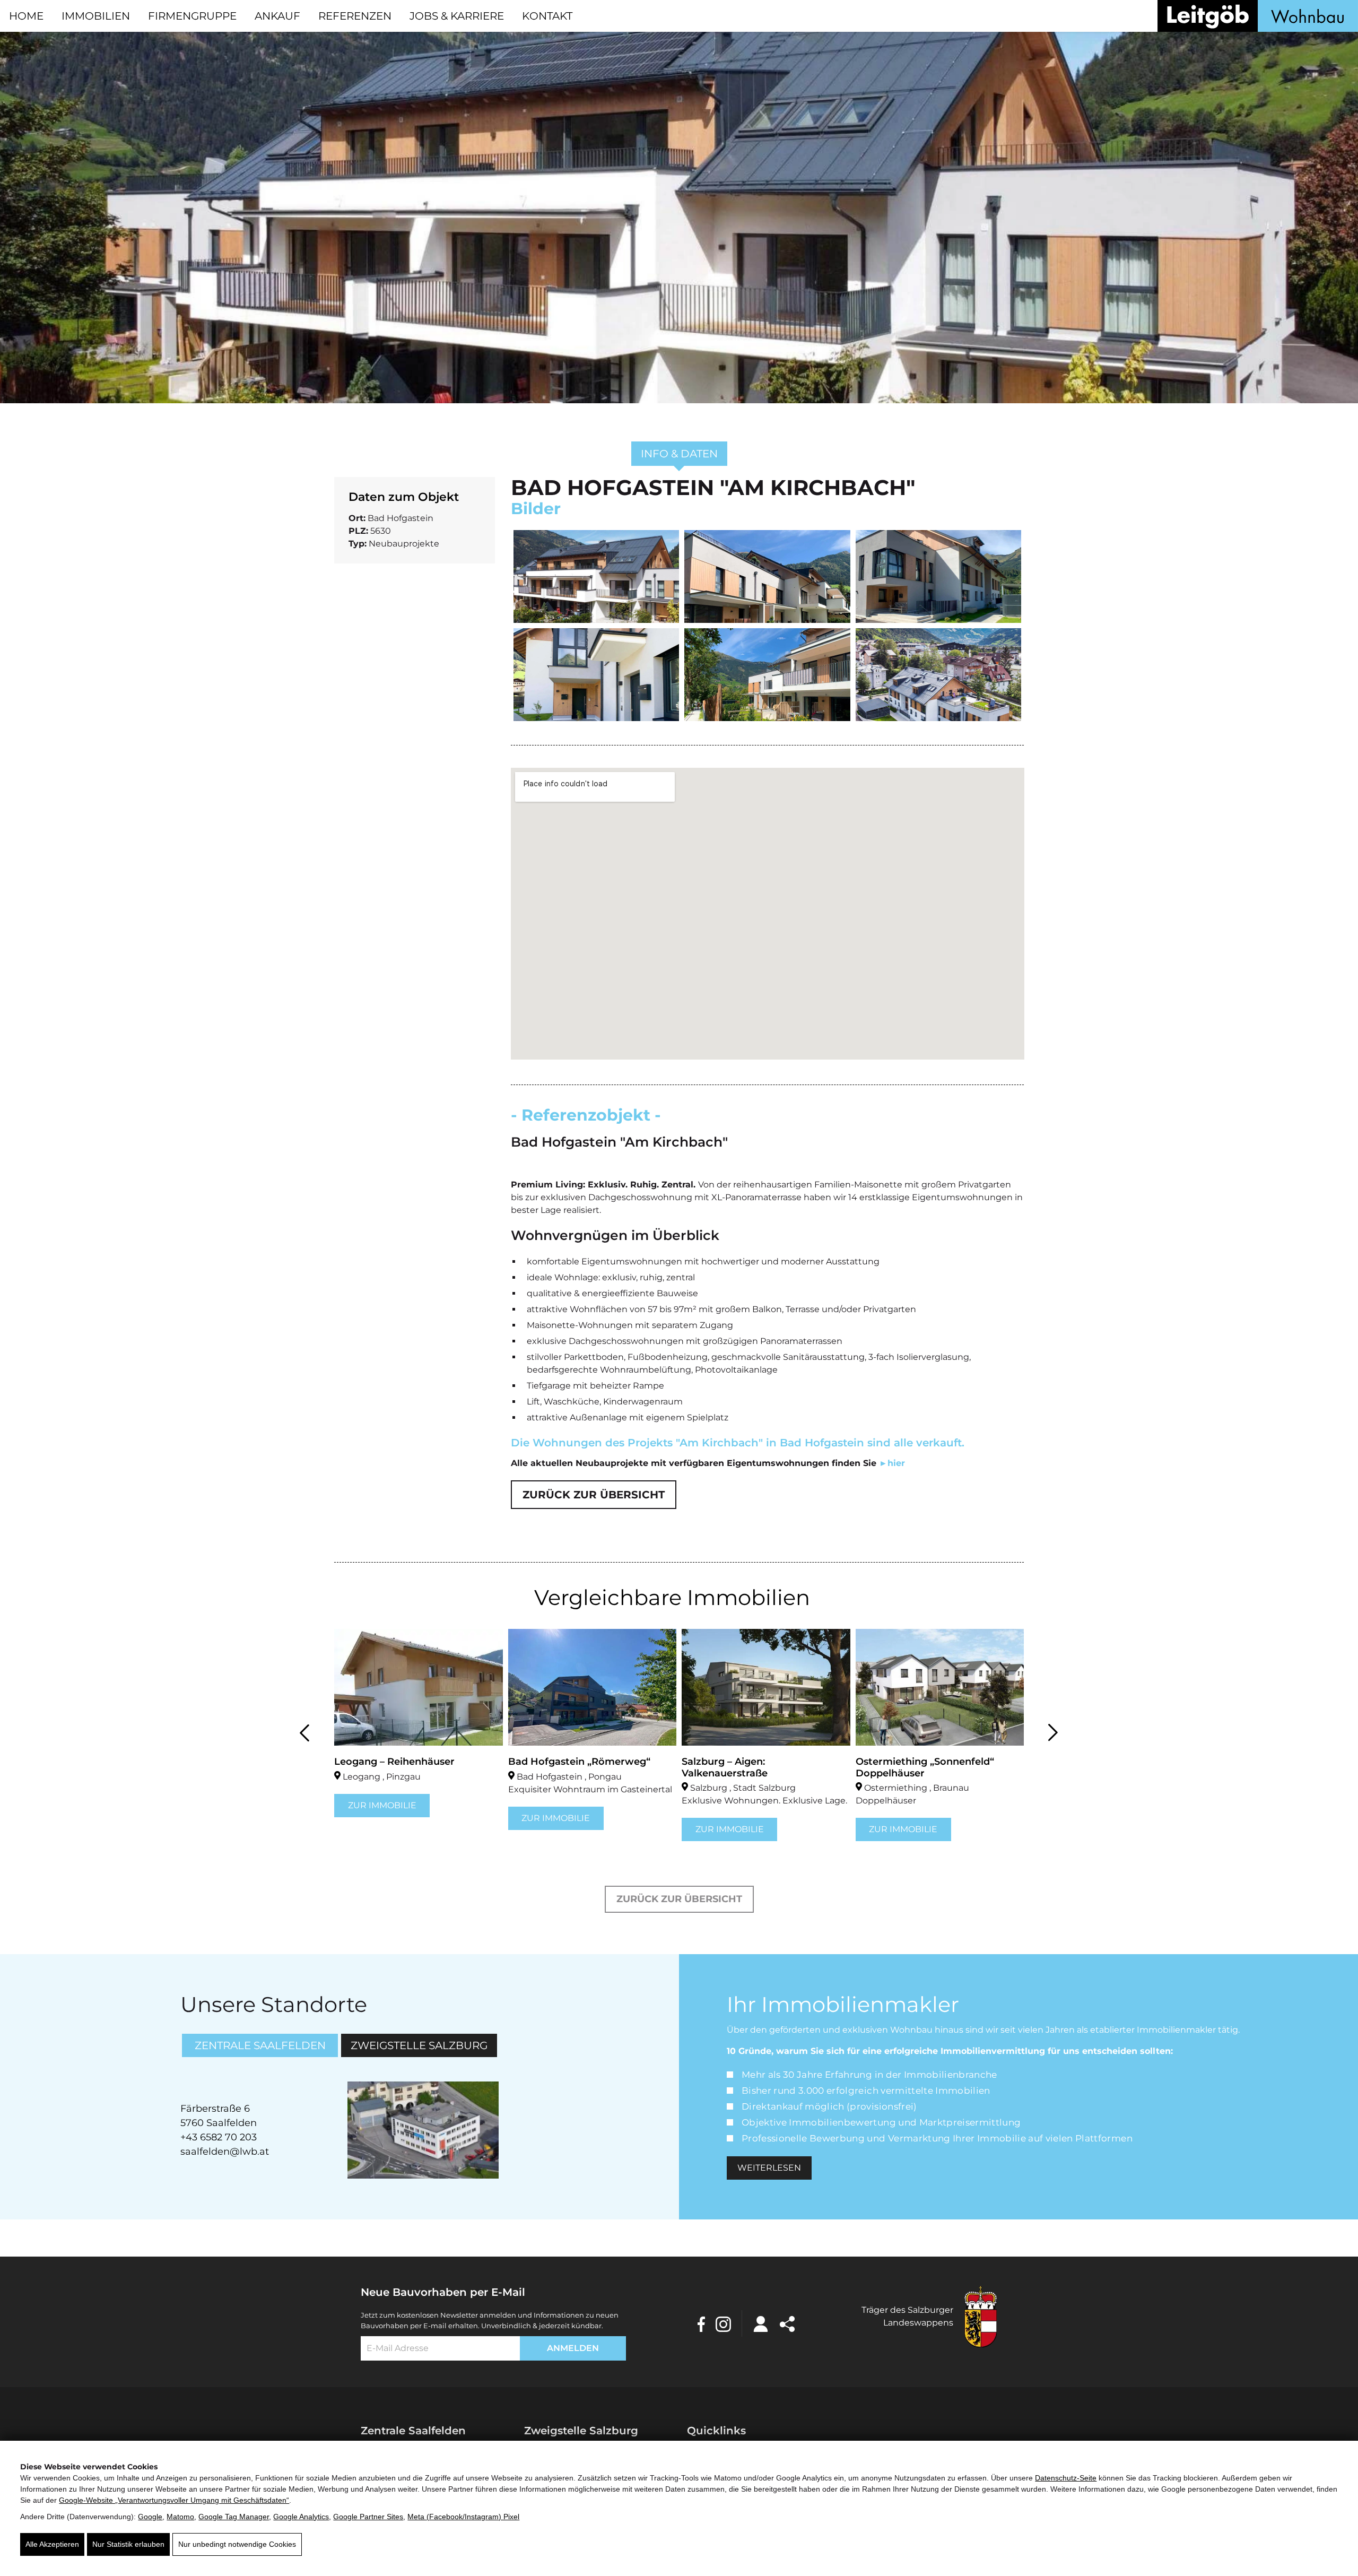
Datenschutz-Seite (1066, 2478)
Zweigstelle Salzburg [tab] (419, 2045)
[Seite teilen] (787, 2323)
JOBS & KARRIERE (457, 16)
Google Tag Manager (234, 2517)
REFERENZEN (355, 16)
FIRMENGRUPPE (192, 16)
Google (150, 2517)
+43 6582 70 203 (219, 2137)
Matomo (180, 2517)
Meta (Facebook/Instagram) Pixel (463, 2517)
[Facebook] (701, 2323)
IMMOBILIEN (96, 16)
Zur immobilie (382, 1818)
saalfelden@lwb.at (225, 2152)
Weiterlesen (769, 2168)
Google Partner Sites (368, 2517)
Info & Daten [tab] (679, 454)
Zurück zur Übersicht (594, 1495)
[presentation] (305, 1731)
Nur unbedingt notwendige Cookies (237, 2544)
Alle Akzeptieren (52, 2544)
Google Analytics (301, 2517)
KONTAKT (547, 16)
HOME (26, 16)
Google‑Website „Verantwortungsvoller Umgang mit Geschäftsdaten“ (174, 2500)
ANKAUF (277, 16)
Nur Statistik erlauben (128, 2544)
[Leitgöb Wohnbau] (1258, 16)
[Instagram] (723, 2323)
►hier (892, 1463)
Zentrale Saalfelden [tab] (260, 2045)
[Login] (761, 2323)
